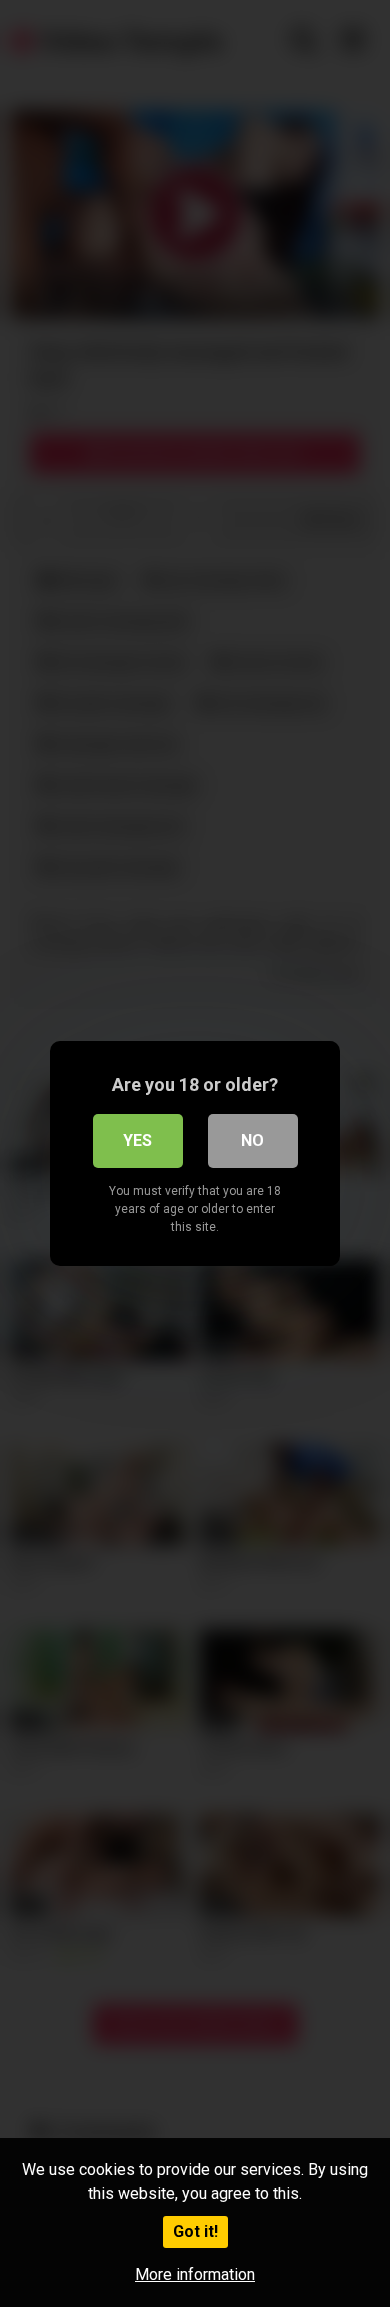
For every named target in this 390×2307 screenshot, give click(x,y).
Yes (137, 1140)
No (252, 1140)
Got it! (195, 2231)
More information (195, 2274)
